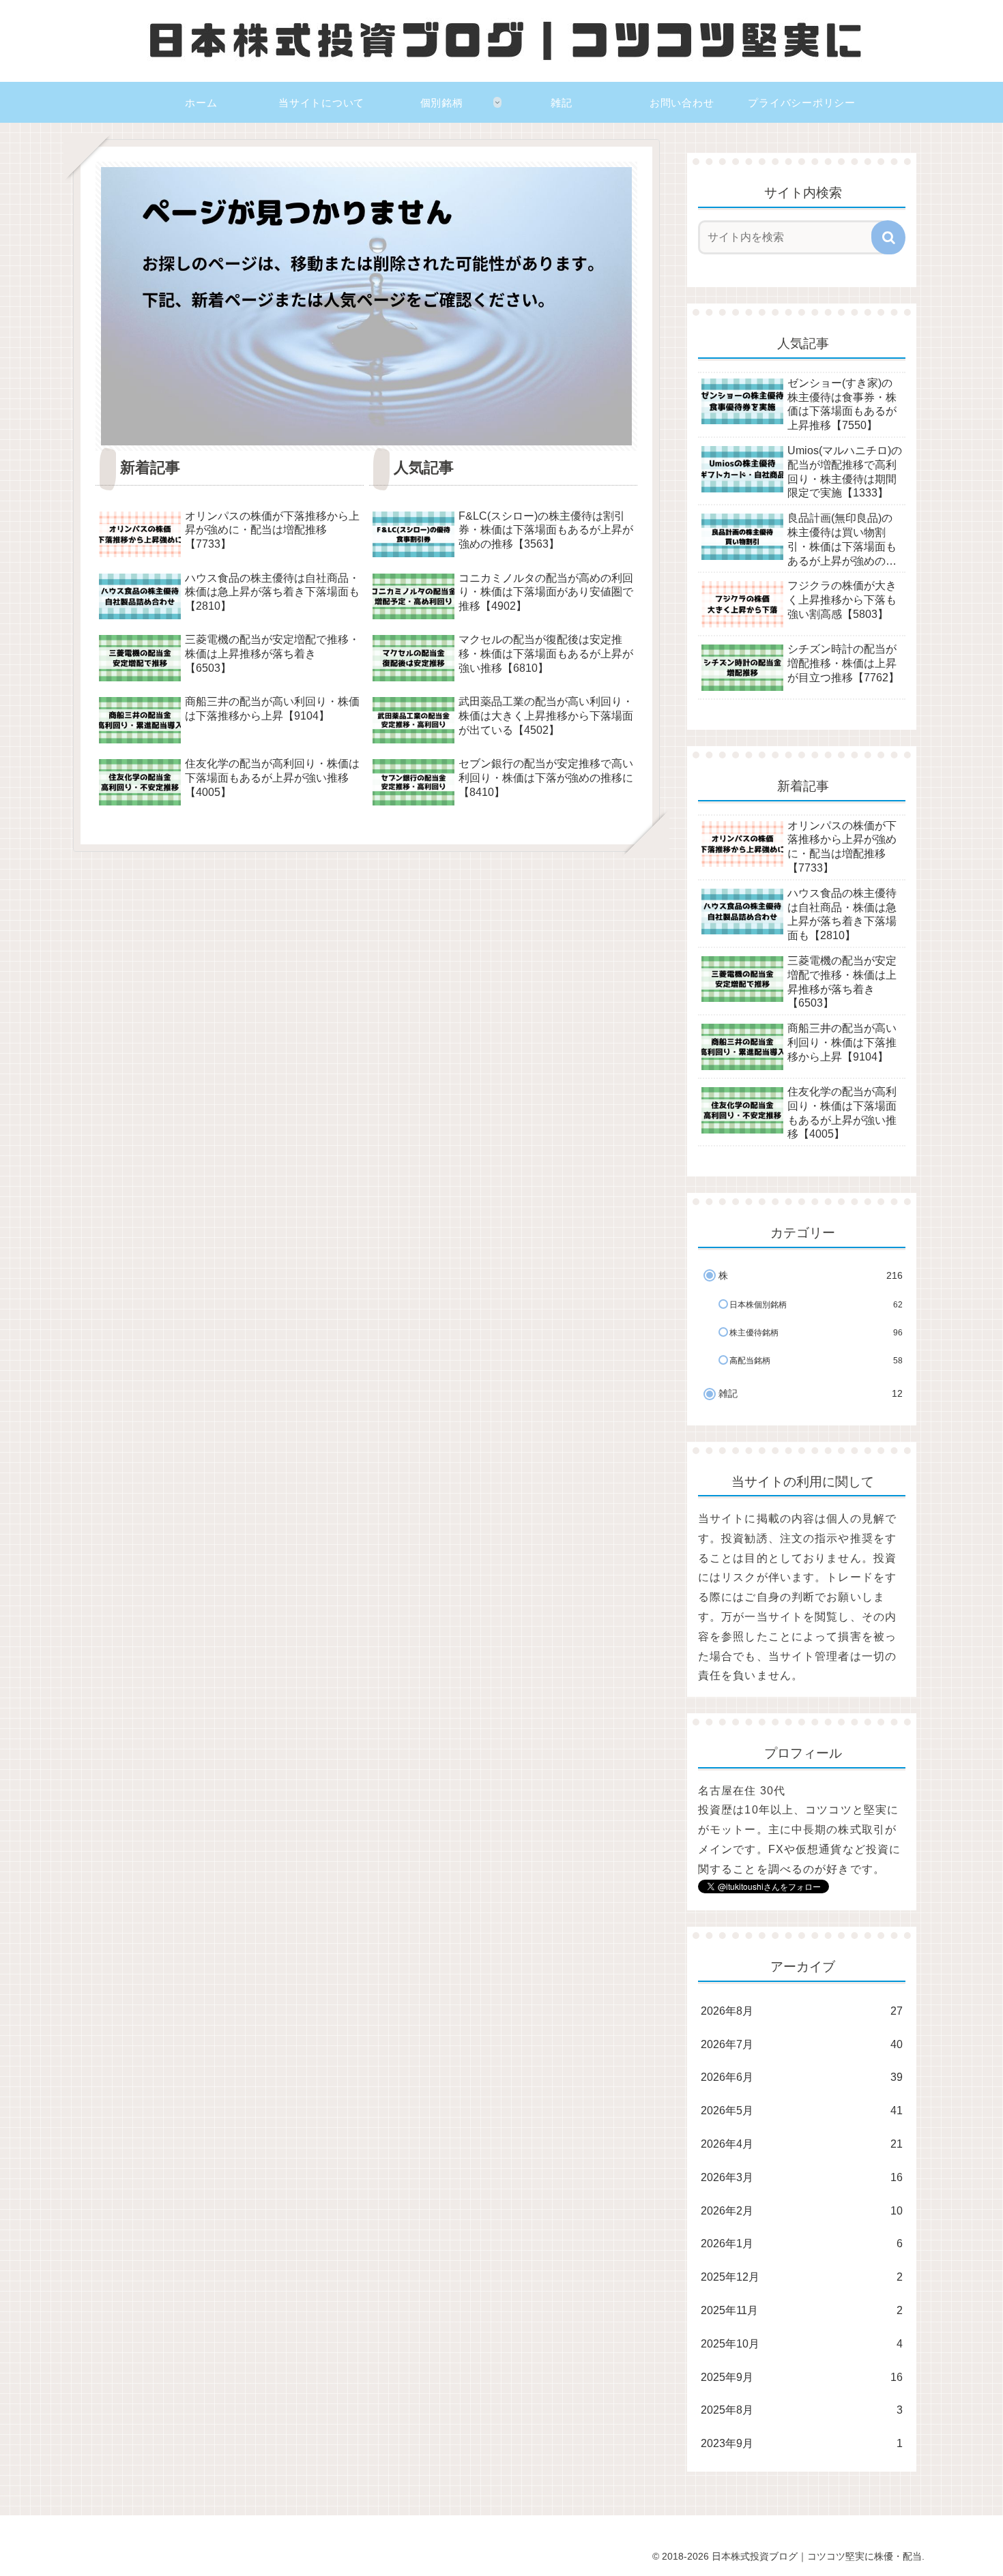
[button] (888, 237)
